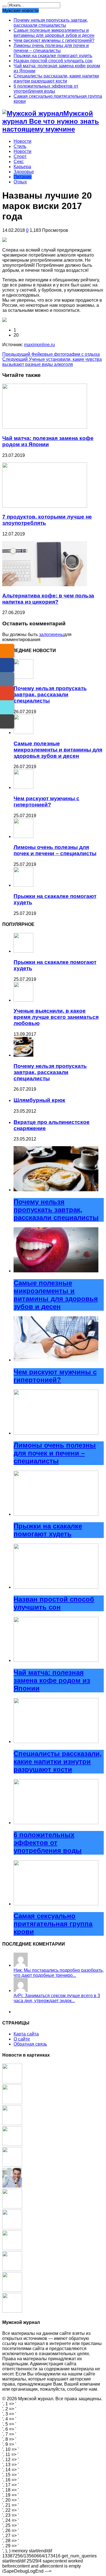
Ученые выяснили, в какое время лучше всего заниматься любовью (56, 1017)
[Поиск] (5, 6)
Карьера (22, 167)
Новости (22, 141)
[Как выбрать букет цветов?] (12, 2103)
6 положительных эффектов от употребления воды (46, 89)
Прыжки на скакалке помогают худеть (53, 56)
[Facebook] (7, 665)
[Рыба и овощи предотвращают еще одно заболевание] (12, 2123)
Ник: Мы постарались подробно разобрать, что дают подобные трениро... (59, 1973)
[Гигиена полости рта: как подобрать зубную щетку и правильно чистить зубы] (12, 2311)
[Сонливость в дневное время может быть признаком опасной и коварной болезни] (12, 2186)
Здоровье (24, 172)
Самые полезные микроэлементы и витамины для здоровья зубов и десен (54, 33)
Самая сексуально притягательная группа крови (53, 1924)
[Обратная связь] (7, 721)
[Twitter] (7, 707)
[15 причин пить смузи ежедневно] (12, 2249)
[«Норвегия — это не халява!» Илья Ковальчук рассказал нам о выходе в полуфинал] (12, 2269)
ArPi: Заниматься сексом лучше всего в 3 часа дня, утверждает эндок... (57, 1998)
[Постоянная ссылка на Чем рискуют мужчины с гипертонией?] (23, 787)
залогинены (51, 634)
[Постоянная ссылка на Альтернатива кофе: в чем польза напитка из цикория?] (45, 585)
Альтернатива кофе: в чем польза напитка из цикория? (48, 599)
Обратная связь (30, 2044)
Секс (19, 162)
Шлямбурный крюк (39, 1100)
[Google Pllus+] (7, 693)
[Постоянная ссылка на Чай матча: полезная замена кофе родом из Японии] (45, 427)
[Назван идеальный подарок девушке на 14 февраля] (12, 2207)
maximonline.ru (39, 345)
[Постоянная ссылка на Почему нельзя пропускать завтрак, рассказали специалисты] (23, 677)
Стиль (20, 146)
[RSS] (7, 651)
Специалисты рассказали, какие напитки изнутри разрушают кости (56, 78)
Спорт (20, 156)
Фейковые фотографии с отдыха (51, 354)
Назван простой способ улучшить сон (53, 61)
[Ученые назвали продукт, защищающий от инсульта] (12, 2165)
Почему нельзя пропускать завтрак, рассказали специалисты (51, 23)
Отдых (20, 182)
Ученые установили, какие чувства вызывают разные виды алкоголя (52, 362)
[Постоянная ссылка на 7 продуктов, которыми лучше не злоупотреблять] (45, 506)
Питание (23, 177)
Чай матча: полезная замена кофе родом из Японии (48, 441)
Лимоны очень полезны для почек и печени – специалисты (51, 48)
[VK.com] (7, 679)
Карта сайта (26, 2034)
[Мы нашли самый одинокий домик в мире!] (12, 2228)
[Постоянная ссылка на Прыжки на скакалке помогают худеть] (23, 885)
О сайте (22, 2039)
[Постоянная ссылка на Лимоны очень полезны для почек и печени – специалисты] (23, 836)
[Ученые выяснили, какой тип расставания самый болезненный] (12, 2290)
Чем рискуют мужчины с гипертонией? (54, 40)
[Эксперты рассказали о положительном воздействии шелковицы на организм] (12, 2144)
